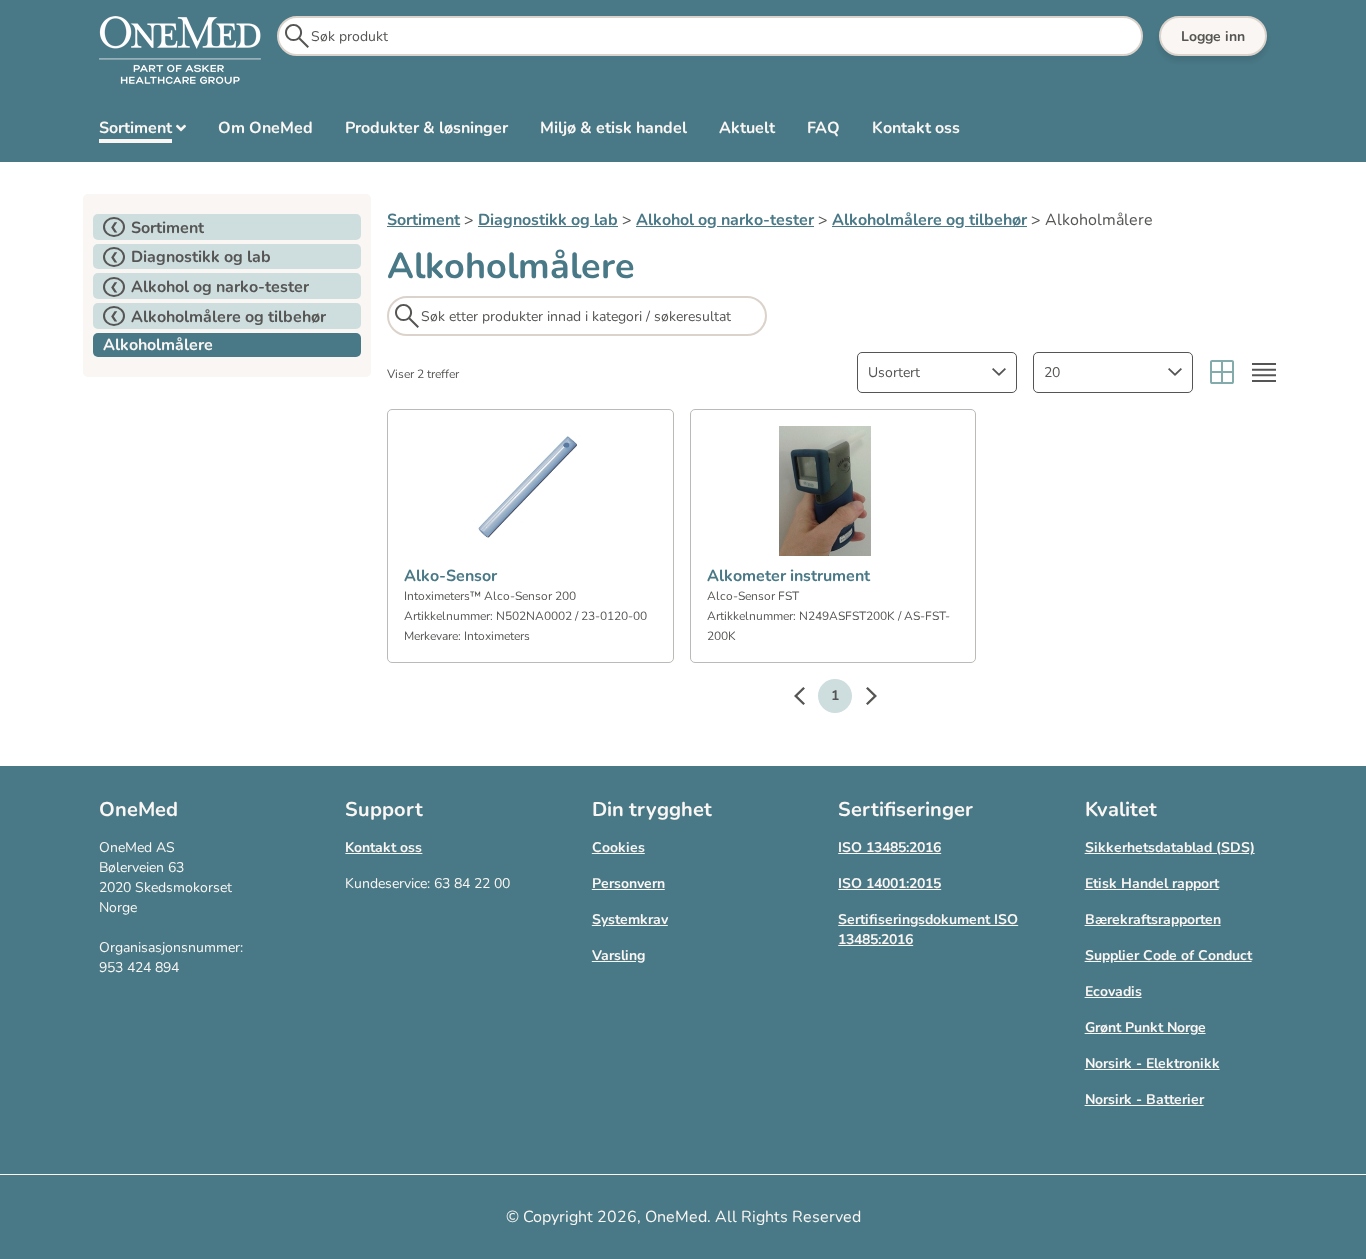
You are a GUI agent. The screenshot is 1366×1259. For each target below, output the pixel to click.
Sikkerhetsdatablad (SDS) (1170, 847)
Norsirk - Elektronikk (1152, 1063)
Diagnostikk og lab (548, 220)
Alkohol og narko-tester (725, 220)
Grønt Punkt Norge (1145, 1027)
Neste (861, 699)
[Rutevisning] (1222, 372)
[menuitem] (142, 132)
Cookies (618, 847)
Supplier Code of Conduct (1168, 955)
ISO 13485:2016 (889, 847)
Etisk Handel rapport (1152, 883)
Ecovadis (1113, 991)
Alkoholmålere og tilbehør (929, 220)
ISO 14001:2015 (889, 883)
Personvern (628, 883)
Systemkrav (630, 919)
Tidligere (809, 699)
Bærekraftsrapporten (1153, 919)
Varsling (618, 955)
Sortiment (423, 220)
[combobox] (937, 372)
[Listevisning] (1264, 372)
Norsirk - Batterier (1144, 1099)
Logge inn (1213, 36)
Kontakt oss (383, 847)
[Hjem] (180, 51)
